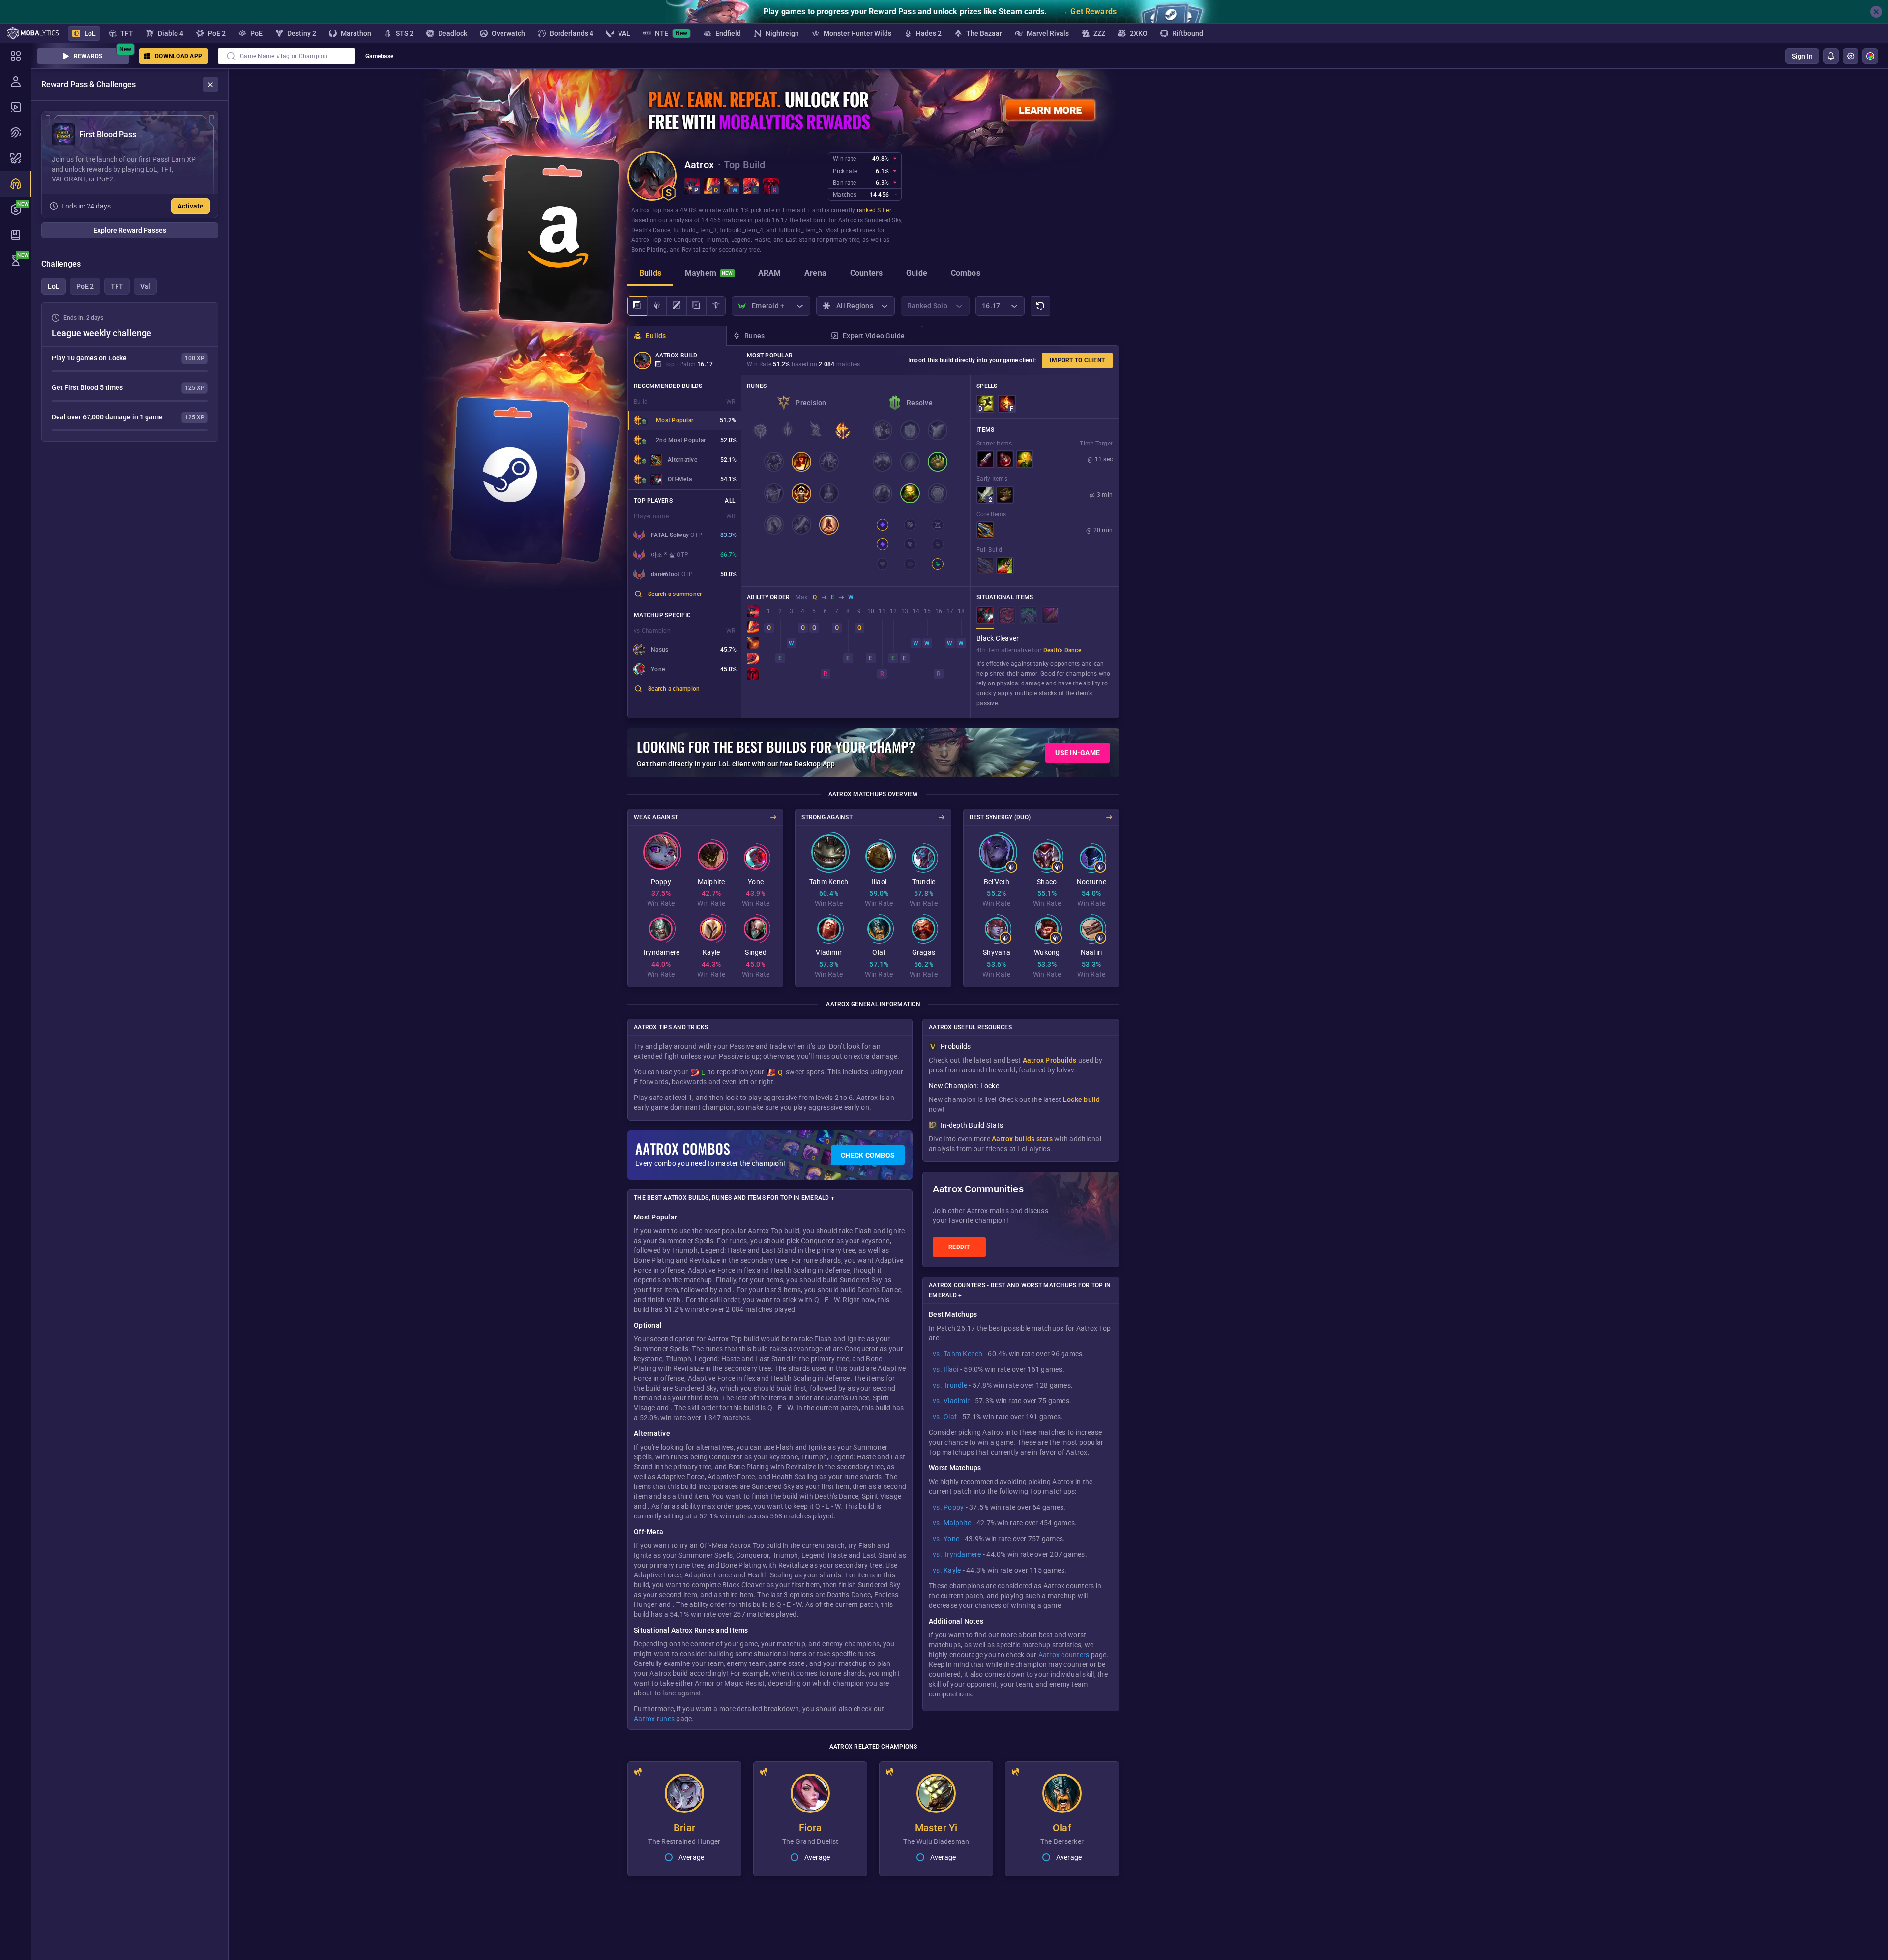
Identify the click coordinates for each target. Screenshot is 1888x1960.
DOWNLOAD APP (178, 56)
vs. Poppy (948, 1507)
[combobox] (287, 56)
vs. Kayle (947, 1570)
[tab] (650, 274)
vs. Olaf (945, 1417)
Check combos (868, 1155)
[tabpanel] (130, 372)
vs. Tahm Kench (958, 1354)
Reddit (959, 1247)
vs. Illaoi (946, 1369)
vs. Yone (946, 1539)
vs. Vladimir (951, 1401)
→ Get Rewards (1089, 12)
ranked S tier (874, 210)
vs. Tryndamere (957, 1554)
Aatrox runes (654, 1719)
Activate (191, 206)
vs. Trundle (950, 1385)
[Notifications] (1831, 56)
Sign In (1802, 56)
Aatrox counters (1064, 1655)
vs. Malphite (952, 1523)
